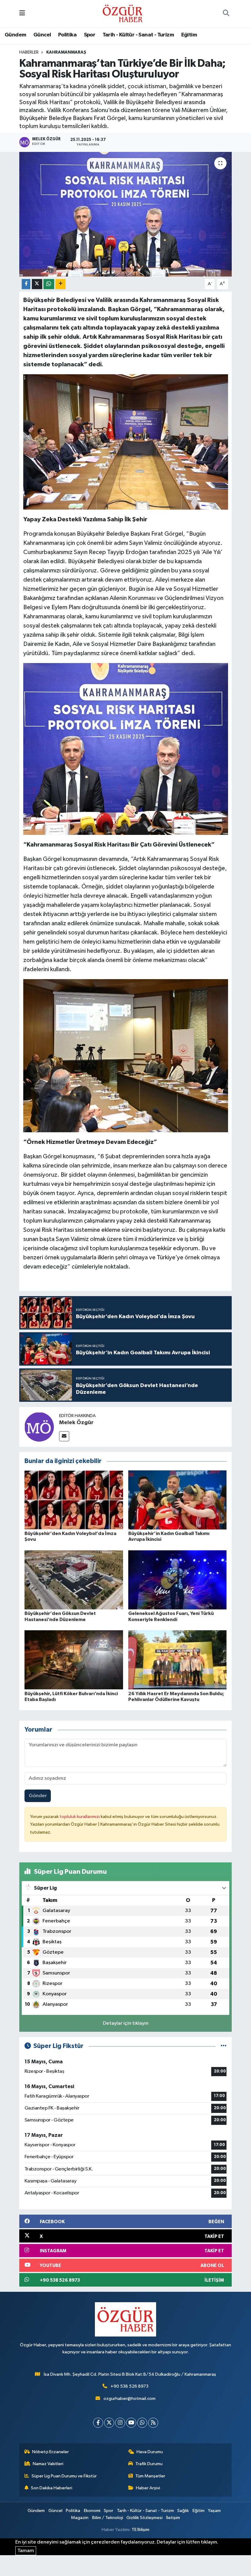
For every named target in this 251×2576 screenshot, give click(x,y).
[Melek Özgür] (39, 1427)
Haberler (29, 52)
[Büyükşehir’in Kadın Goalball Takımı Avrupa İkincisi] (178, 1500)
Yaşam (214, 2511)
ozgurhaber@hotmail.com (129, 2399)
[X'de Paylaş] (37, 284)
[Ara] (226, 14)
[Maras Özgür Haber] (123, 13)
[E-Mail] (64, 1436)
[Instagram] (120, 2423)
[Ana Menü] (22, 14)
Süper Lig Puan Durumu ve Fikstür (64, 2476)
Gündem (15, 35)
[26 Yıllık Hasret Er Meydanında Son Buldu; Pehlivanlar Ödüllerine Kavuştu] (178, 1660)
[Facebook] (98, 2423)
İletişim (173, 2518)
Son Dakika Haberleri (52, 2488)
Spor (90, 35)
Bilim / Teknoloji (108, 2518)
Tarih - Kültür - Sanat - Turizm (138, 35)
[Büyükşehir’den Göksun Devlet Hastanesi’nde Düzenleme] (74, 1580)
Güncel (42, 35)
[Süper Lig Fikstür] (224, 2046)
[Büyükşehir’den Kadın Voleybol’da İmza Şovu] (74, 1500)
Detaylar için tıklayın (126, 2023)
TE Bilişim (140, 2530)
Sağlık (183, 2511)
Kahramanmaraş (66, 52)
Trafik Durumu (149, 2464)
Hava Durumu (150, 2452)
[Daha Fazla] (60, 284)
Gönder (38, 1796)
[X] (109, 2423)
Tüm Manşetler (150, 2476)
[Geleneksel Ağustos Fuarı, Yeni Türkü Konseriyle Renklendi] (178, 1580)
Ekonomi (92, 2511)
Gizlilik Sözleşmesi (144, 2518)
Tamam (26, 2551)
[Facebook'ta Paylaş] (26, 284)
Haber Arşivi (148, 2488)
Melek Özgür (76, 1423)
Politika (67, 35)
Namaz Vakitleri (48, 2464)
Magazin (80, 2518)
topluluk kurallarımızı (80, 1817)
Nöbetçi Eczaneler (51, 2452)
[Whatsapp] (142, 2423)
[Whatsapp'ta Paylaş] (49, 284)
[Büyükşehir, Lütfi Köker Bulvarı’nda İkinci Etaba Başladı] (74, 1660)
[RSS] (153, 2423)
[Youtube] (131, 2423)
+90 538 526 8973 (129, 2386)
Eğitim (189, 35)
